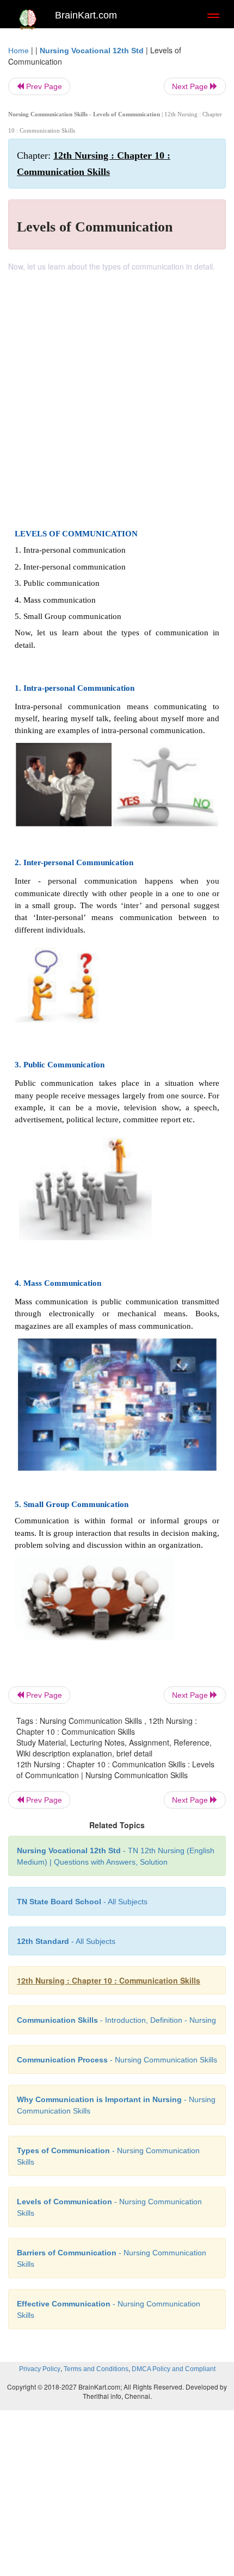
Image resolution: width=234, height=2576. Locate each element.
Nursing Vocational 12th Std (92, 51)
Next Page (191, 86)
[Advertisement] (117, 394)
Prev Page (43, 86)
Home (19, 51)
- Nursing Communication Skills (117, 2060)
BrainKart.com (86, 15)
